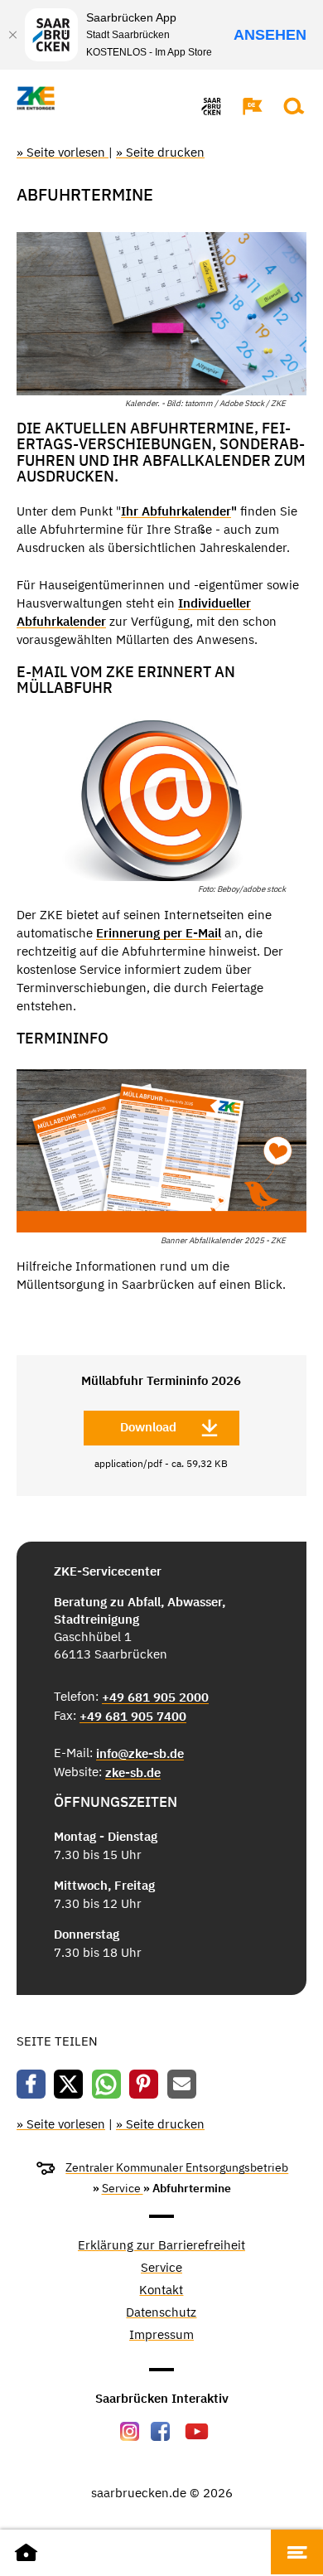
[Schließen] (12, 35)
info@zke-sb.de (140, 1753)
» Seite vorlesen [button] (63, 152)
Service (123, 2188)
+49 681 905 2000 (155, 1697)
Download (148, 1427)
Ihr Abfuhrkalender (176, 511)
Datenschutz (161, 2313)
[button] (244, 106)
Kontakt (161, 2290)
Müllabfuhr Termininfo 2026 (161, 1380)
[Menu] (297, 2552)
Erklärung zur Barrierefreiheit (161, 2246)
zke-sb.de (133, 1772)
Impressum (161, 2335)
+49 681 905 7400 (133, 1716)
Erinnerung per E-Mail (159, 933)
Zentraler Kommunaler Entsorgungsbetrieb (177, 2167)
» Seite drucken (160, 152)
